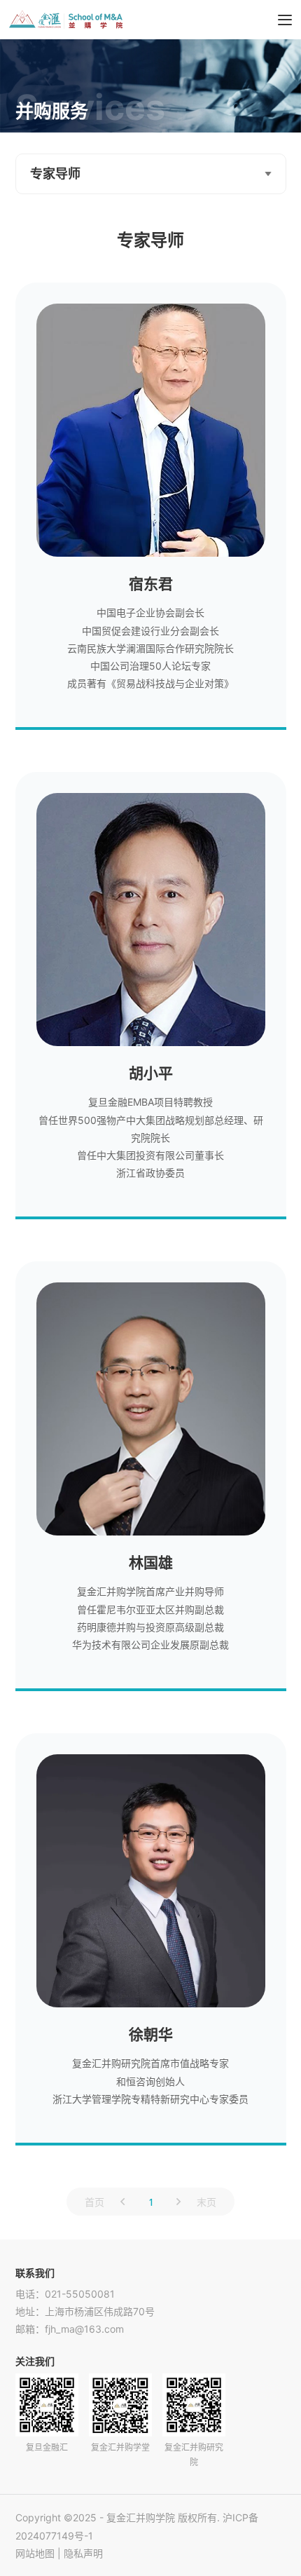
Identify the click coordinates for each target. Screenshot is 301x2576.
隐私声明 (83, 2553)
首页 (94, 2202)
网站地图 (35, 2553)
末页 (206, 2202)
